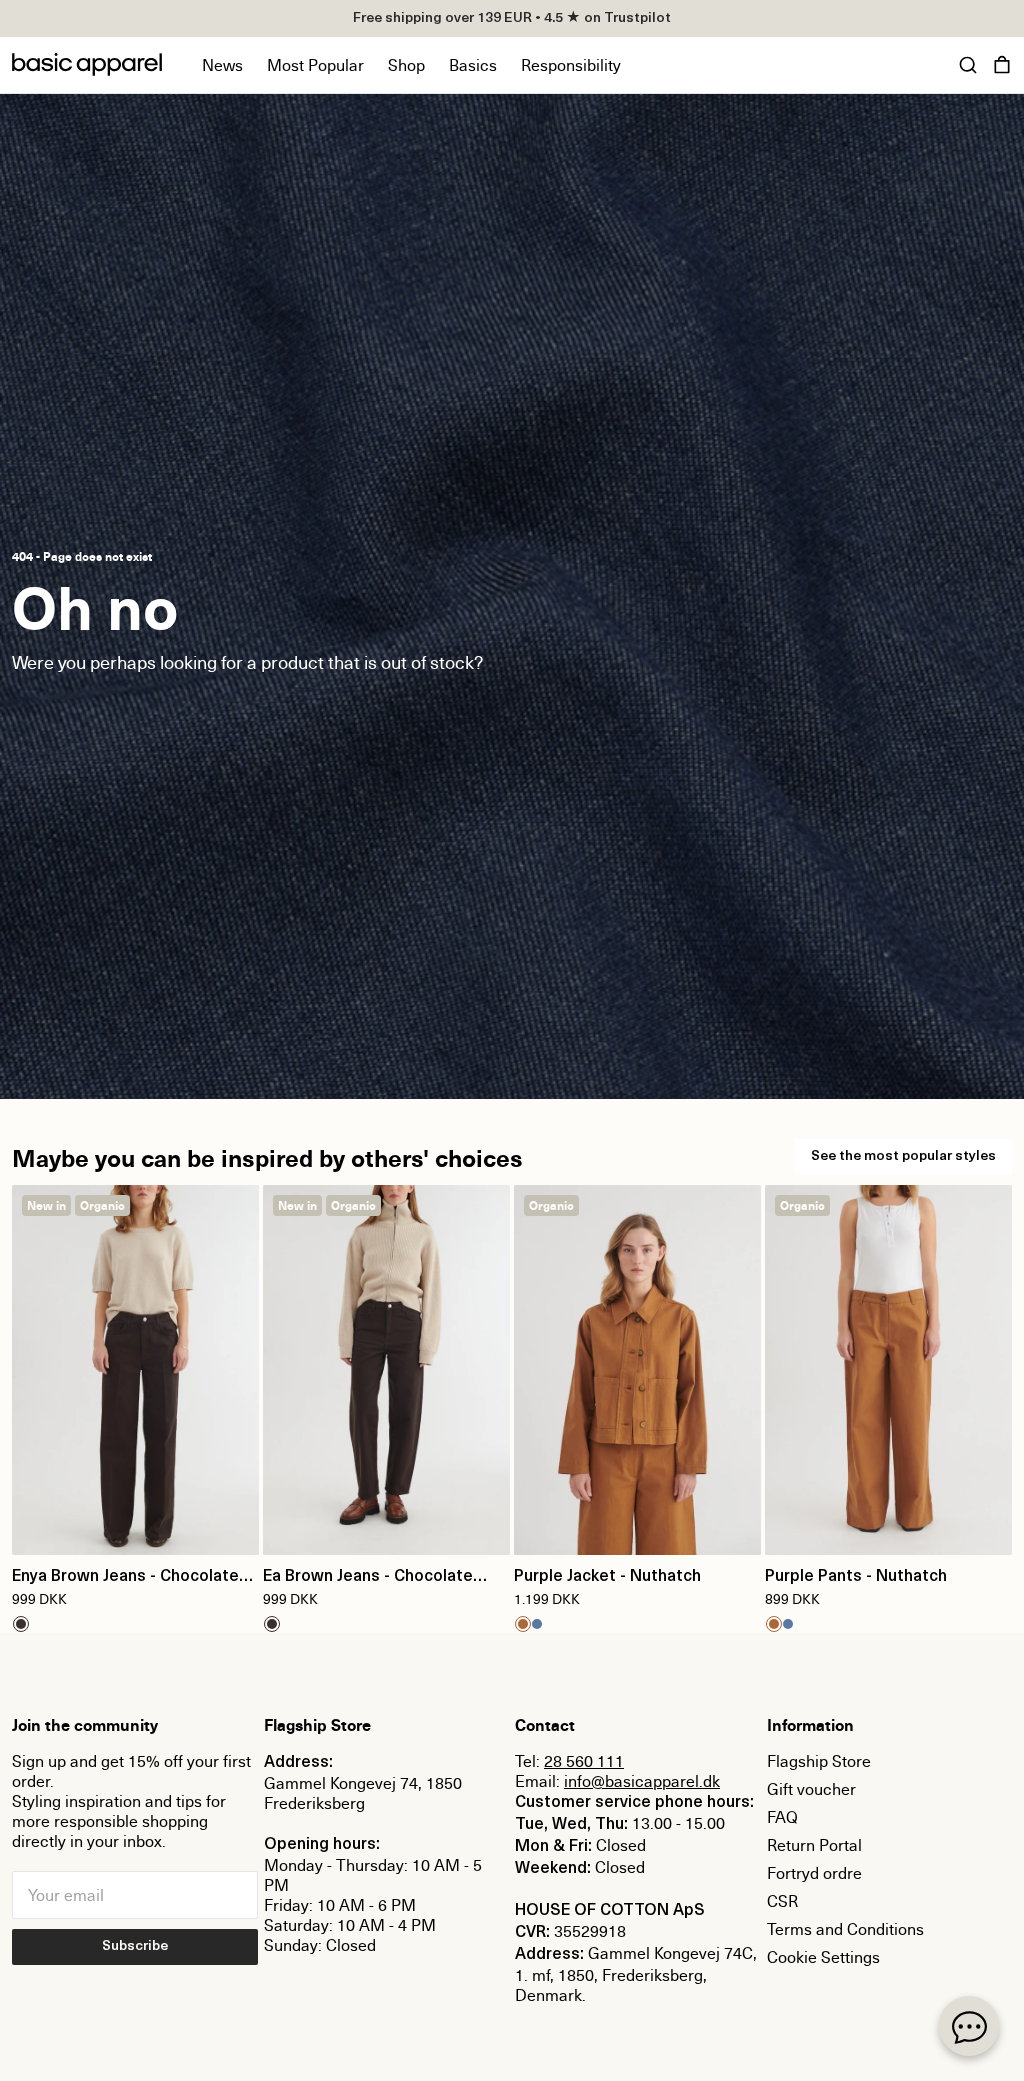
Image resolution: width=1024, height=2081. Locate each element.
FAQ (782, 1817)
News (222, 65)
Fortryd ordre (814, 1873)
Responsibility (571, 65)
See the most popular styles (903, 1156)
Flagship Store (819, 1761)
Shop (406, 65)
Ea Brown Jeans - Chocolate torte (368, 1579)
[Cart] (1002, 65)
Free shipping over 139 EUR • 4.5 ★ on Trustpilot (512, 18)
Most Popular (315, 65)
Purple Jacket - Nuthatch (607, 1577)
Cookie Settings (823, 1957)
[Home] (87, 64)
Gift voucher (811, 1789)
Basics (473, 65)
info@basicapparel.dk (642, 1781)
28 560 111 (584, 1761)
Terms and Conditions (845, 1929)
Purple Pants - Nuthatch (856, 1577)
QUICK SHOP (136, 1527)
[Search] (968, 65)
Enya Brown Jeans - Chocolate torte (125, 1579)
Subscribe (135, 1946)
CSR (782, 1901)
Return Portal (814, 1845)
